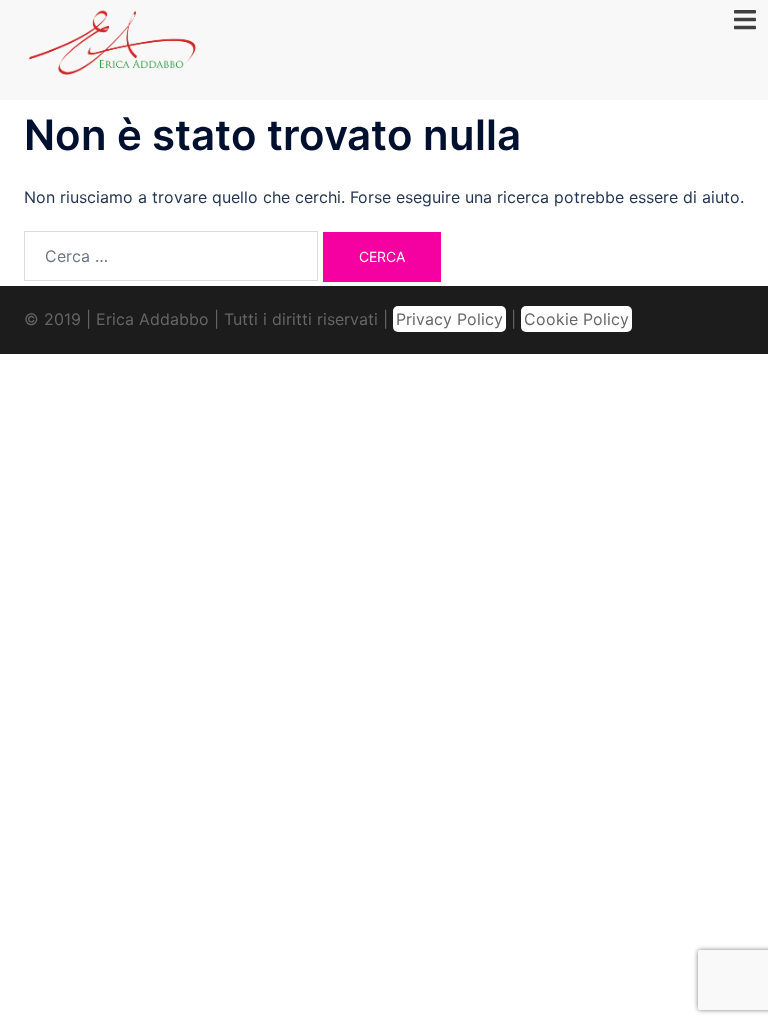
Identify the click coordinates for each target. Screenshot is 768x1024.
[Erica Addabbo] (113, 48)
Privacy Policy (449, 319)
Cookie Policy (576, 319)
